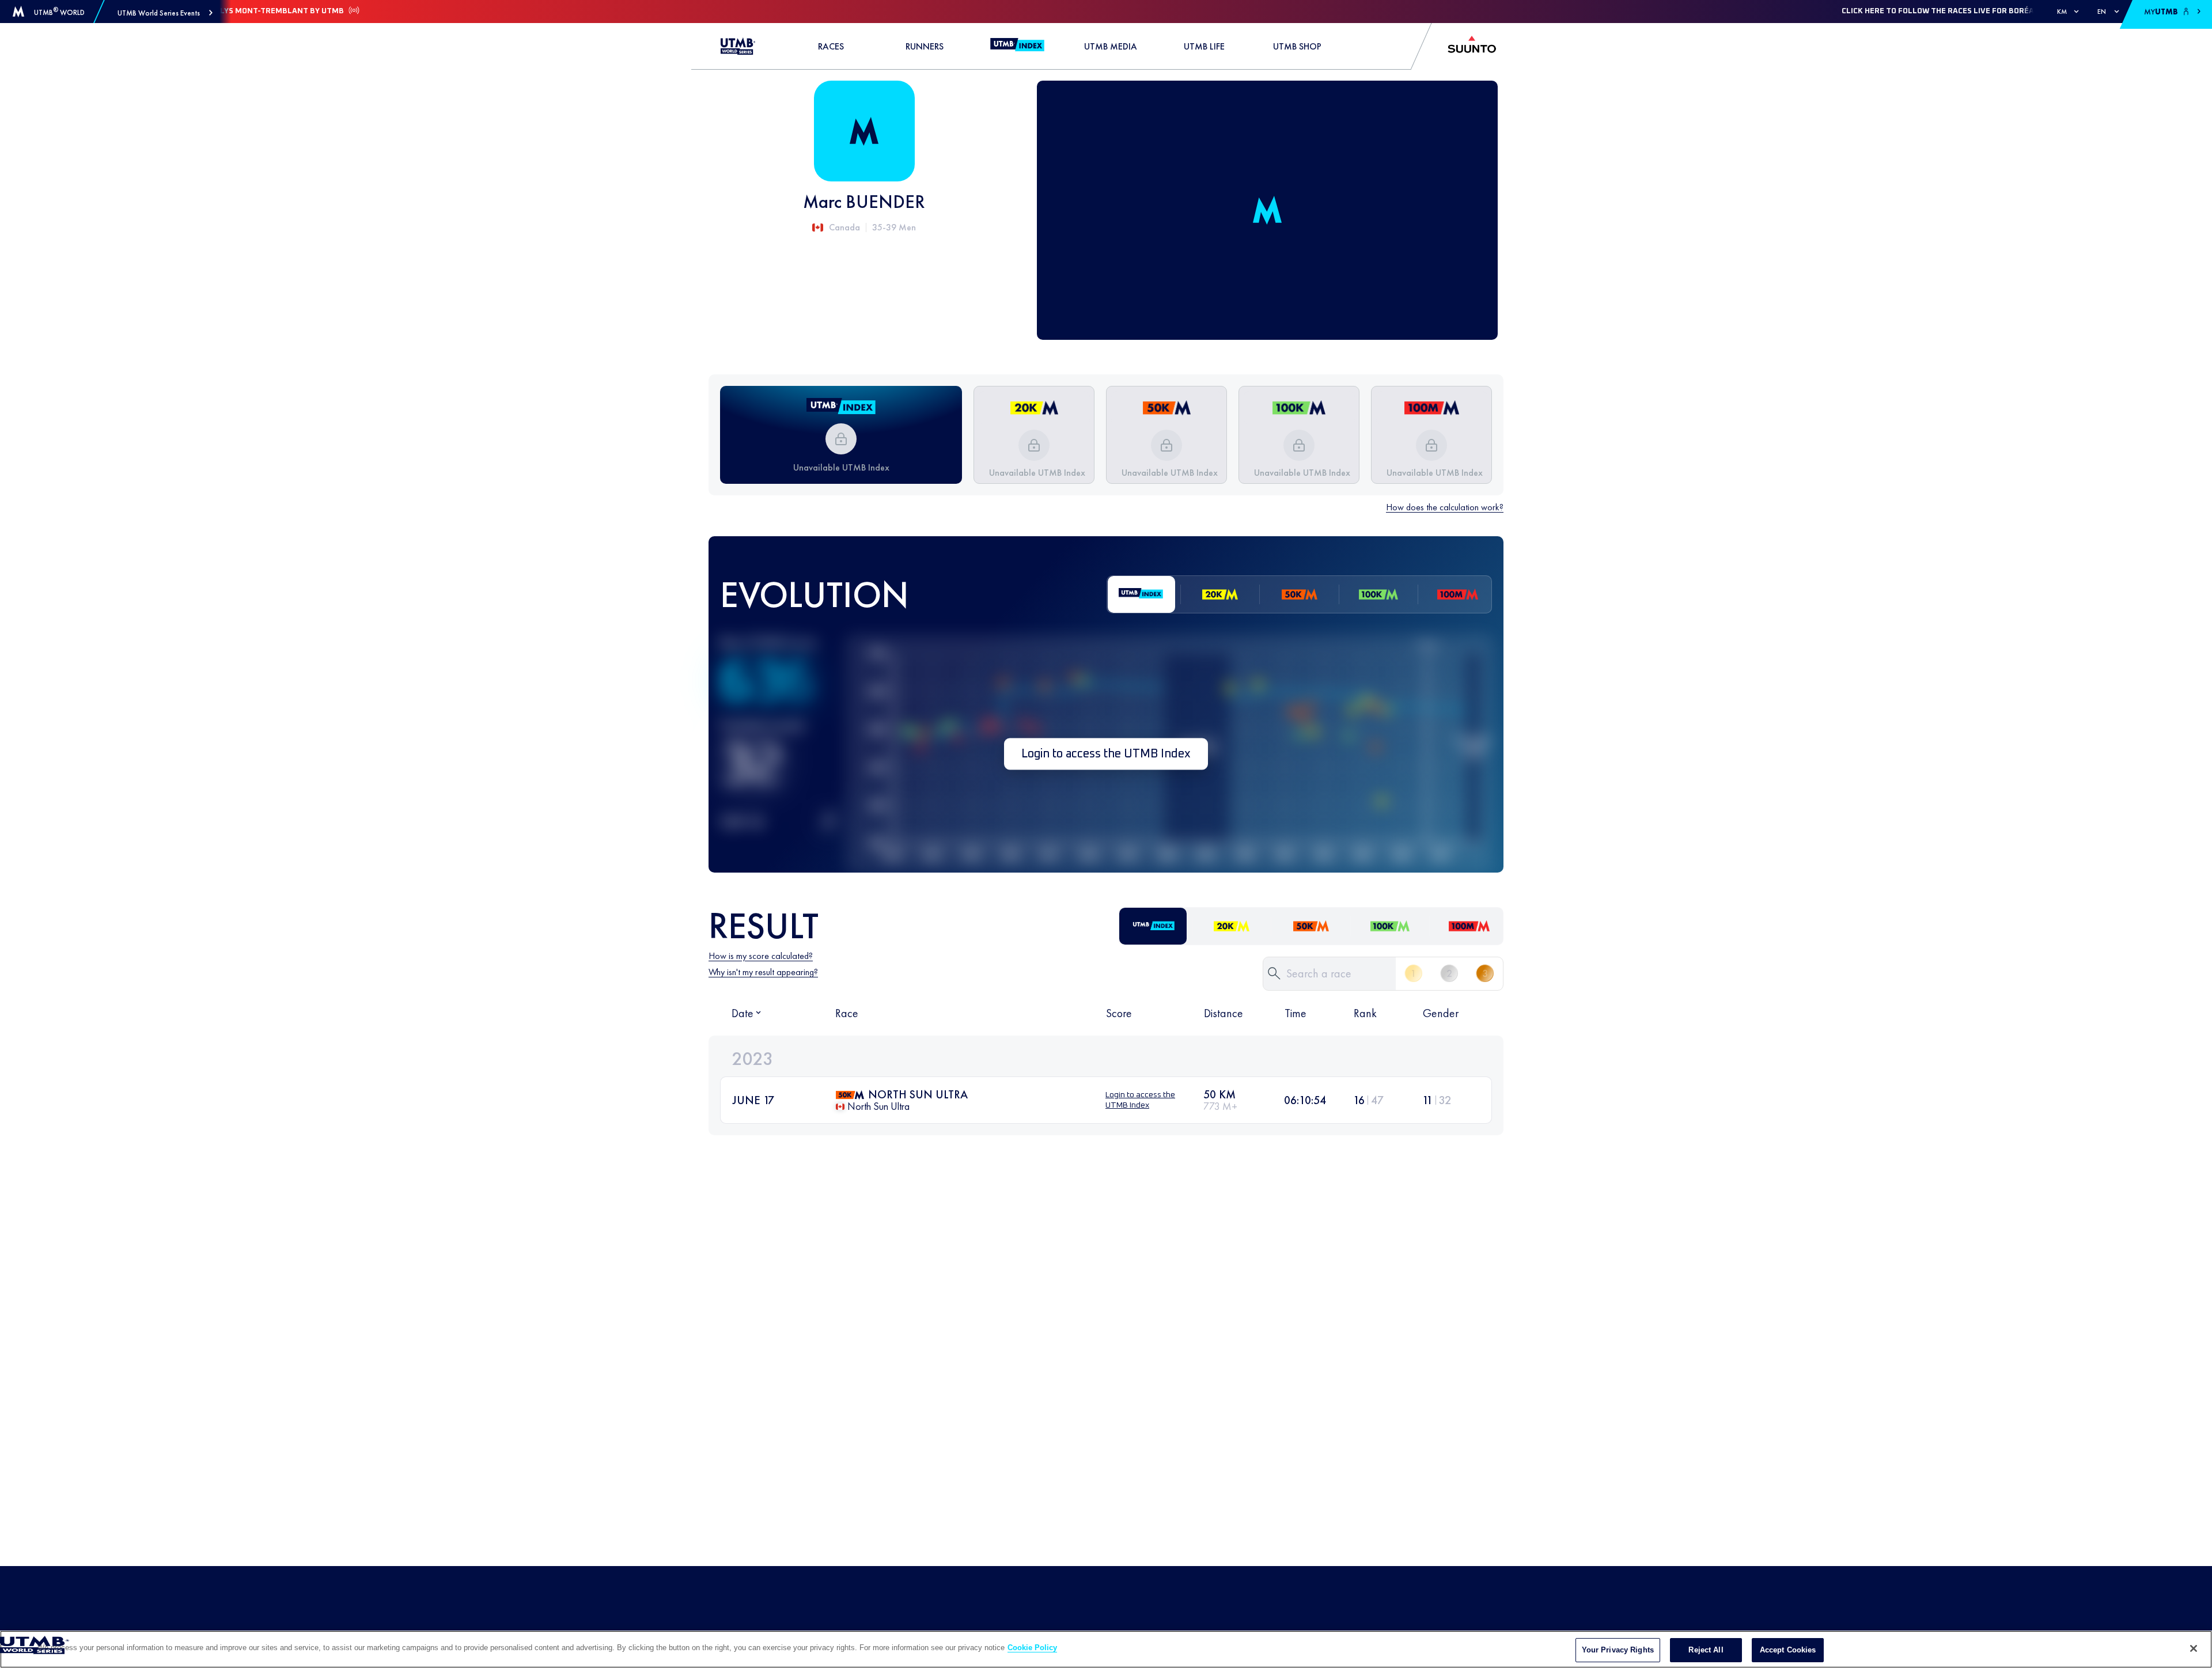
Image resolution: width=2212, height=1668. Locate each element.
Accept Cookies (1788, 1650)
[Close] (2194, 1648)
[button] (165, 13)
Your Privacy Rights (1618, 1650)
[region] (1106, 1649)
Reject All (1706, 1650)
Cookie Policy (1032, 1648)
